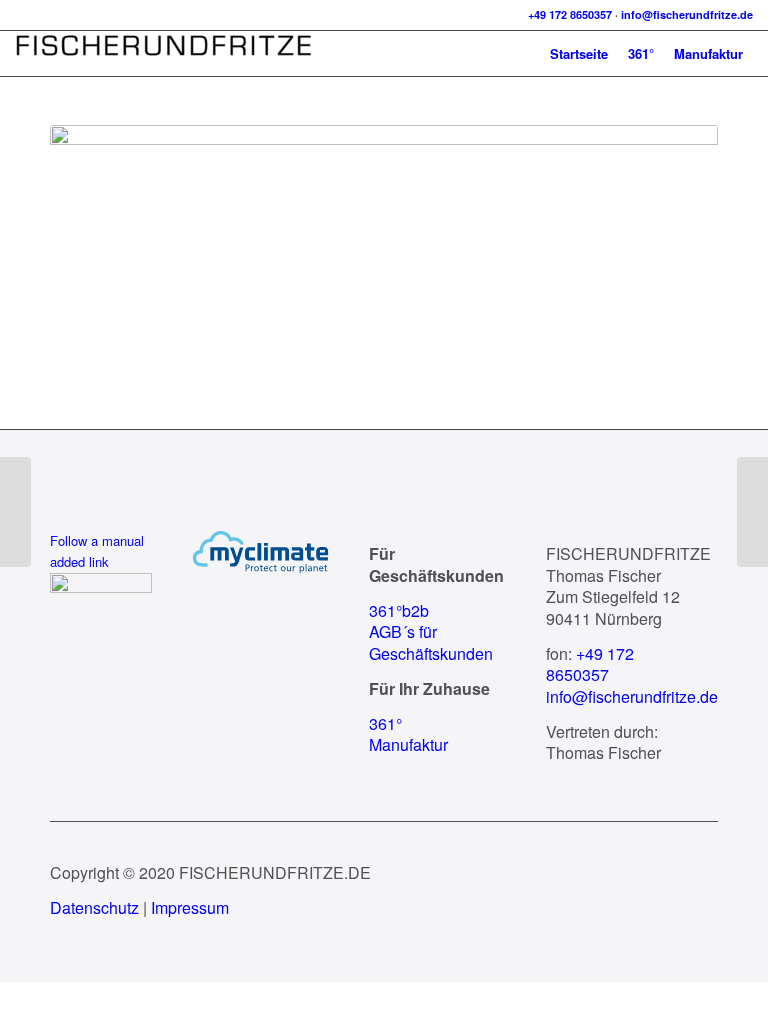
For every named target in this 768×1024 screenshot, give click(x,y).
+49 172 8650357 (570, 14)
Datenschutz (94, 907)
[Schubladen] (15, 512)
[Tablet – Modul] (752, 512)
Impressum (190, 907)
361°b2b (399, 610)
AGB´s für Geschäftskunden (431, 642)
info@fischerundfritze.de (687, 14)
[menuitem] (579, 53)
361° (385, 723)
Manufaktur (408, 744)
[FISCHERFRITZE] (165, 53)
